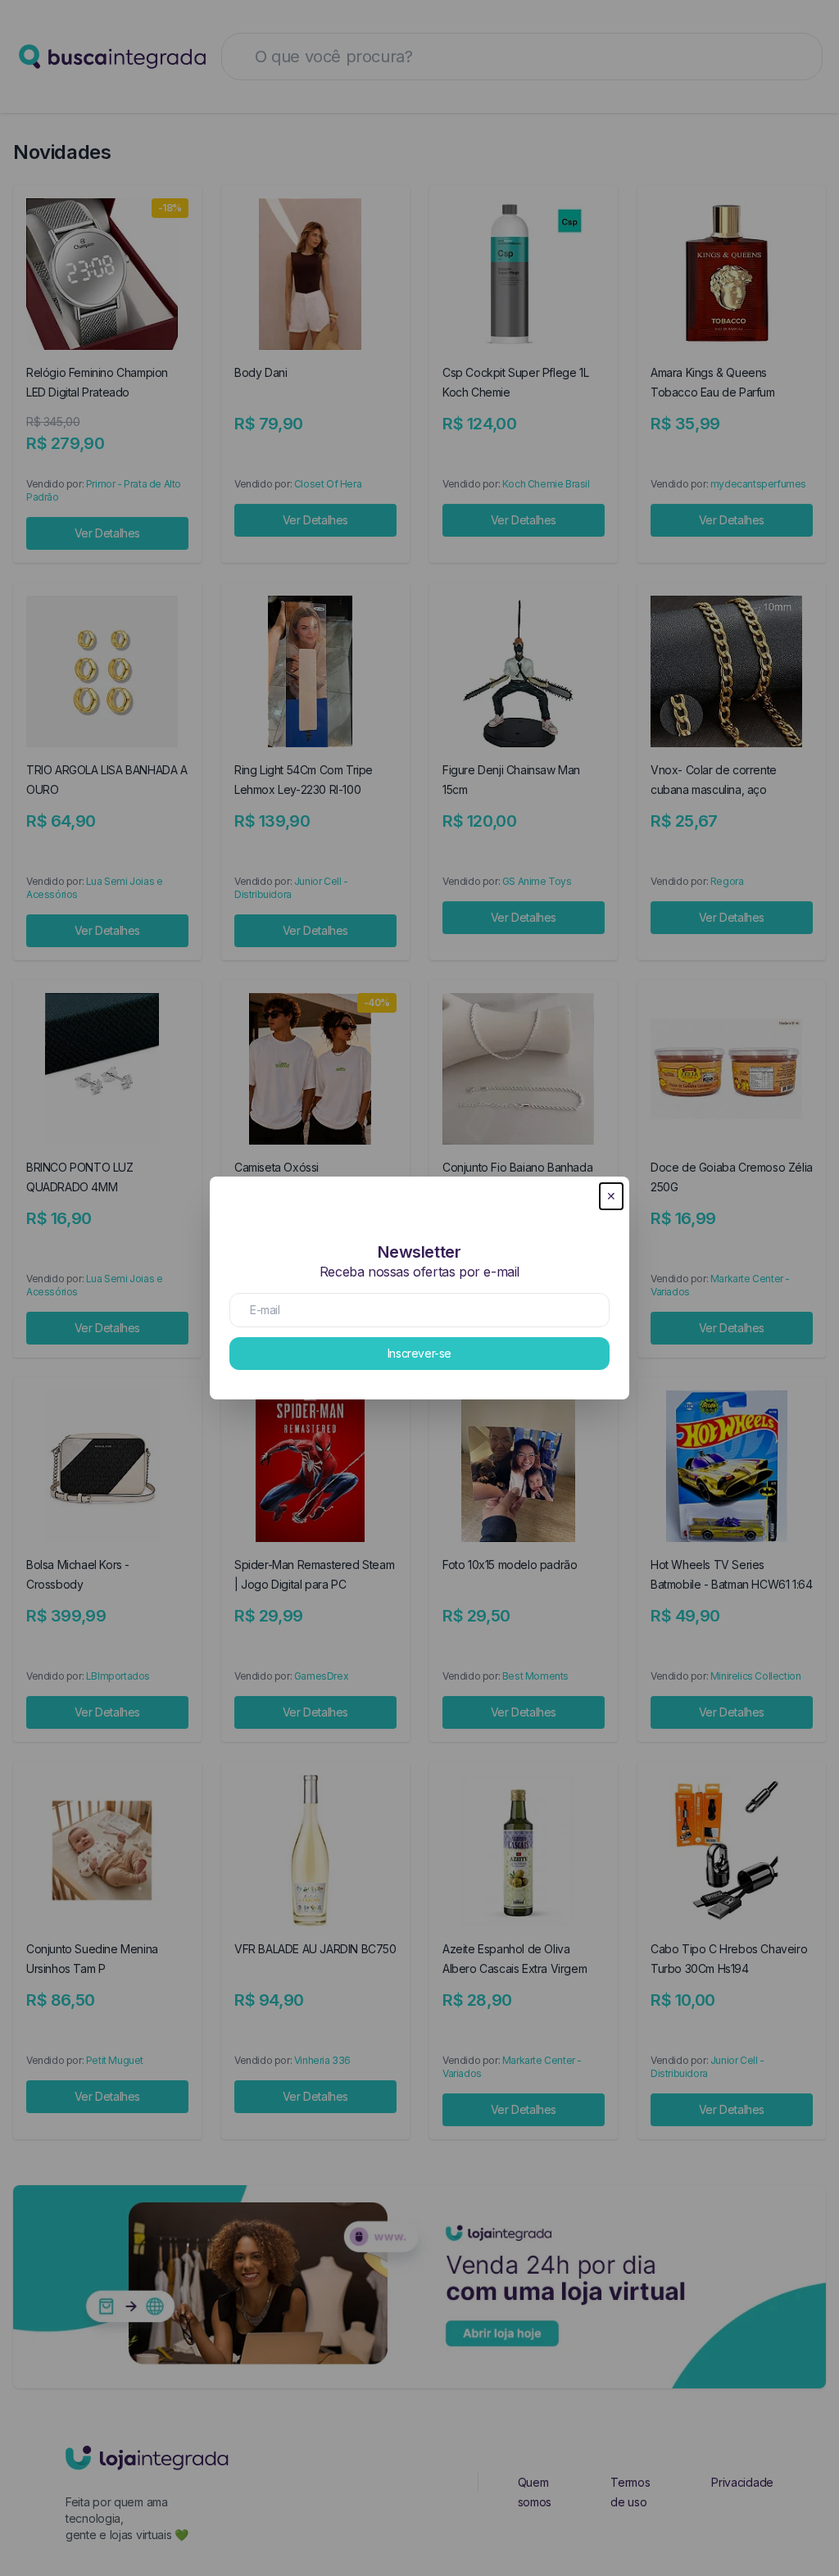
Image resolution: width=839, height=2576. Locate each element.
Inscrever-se (419, 1353)
